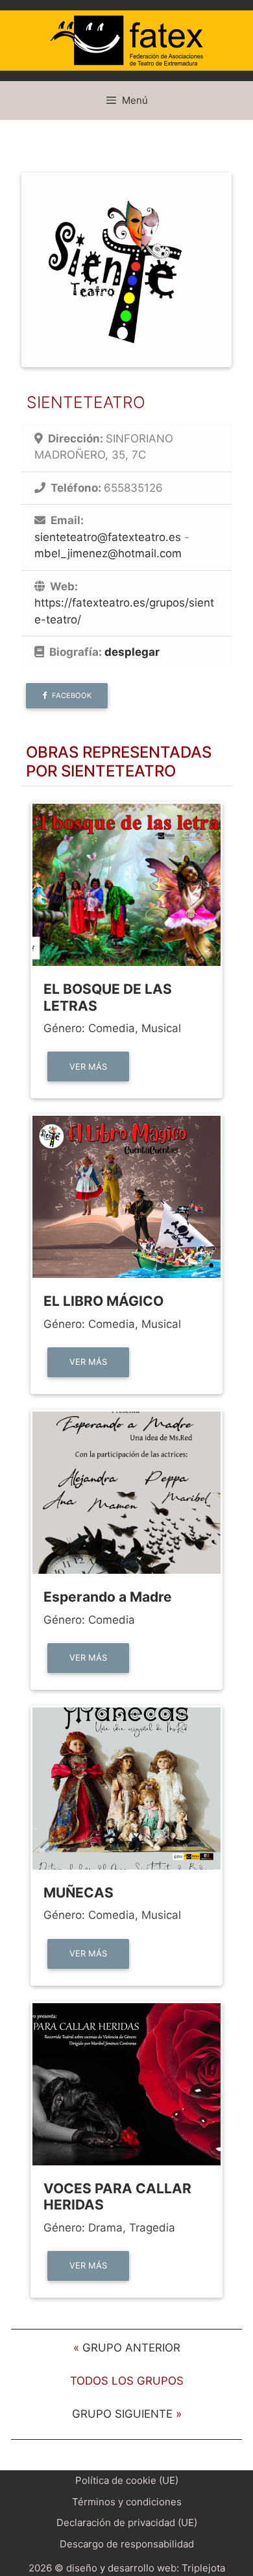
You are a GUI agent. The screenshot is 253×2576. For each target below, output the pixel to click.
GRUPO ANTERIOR (131, 2348)
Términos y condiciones (127, 2502)
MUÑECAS (78, 1893)
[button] (67, 696)
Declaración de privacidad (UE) (127, 2522)
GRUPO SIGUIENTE (122, 2414)
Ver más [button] (88, 1066)
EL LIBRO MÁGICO (103, 1301)
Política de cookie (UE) (127, 2480)
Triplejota (203, 2568)
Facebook (71, 695)
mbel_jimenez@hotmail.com (108, 553)
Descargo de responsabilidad (127, 2544)
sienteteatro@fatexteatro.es (108, 537)
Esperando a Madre (108, 1597)
